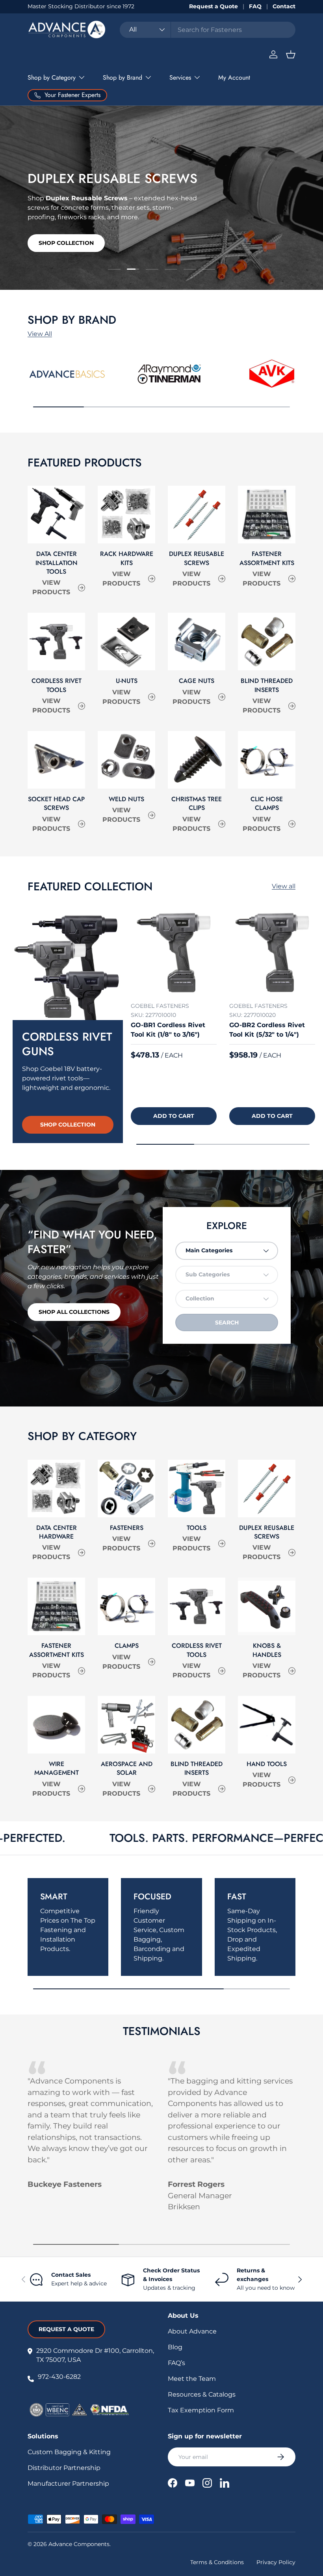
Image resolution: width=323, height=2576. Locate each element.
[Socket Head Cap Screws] (56, 760)
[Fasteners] (126, 1489)
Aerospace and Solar (127, 1768)
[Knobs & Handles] (267, 1606)
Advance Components (79, 2544)
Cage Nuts (197, 681)
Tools (197, 1528)
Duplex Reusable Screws (197, 558)
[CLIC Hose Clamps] (267, 760)
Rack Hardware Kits (127, 558)
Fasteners (127, 1528)
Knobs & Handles (267, 1650)
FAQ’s (176, 2363)
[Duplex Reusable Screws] (197, 515)
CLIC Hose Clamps (267, 803)
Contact (284, 6)
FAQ (255, 6)
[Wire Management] (56, 1725)
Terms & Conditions (217, 2562)
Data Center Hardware (57, 1532)
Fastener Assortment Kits (267, 558)
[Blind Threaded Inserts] (267, 642)
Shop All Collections (74, 1312)
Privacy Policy (276, 2562)
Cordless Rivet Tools (57, 685)
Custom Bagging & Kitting (69, 2452)
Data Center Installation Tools (57, 563)
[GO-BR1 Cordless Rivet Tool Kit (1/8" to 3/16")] (174, 953)
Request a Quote (213, 6)
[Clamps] (126, 1606)
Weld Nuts (126, 799)
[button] (291, 54)
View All (40, 334)
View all (284, 886)
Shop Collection (66, 245)
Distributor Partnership (64, 2468)
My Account (234, 77)
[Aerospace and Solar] (126, 1725)
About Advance (192, 2331)
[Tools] (197, 1489)
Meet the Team (192, 2379)
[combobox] (208, 30)
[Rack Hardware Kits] (126, 515)
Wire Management (57, 1768)
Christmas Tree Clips (197, 803)
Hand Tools (267, 1764)
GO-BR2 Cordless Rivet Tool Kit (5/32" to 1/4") (267, 1030)
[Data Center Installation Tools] (56, 515)
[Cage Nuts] (197, 642)
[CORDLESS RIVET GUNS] (68, 965)
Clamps (127, 1646)
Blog (175, 2347)
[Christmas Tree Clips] (197, 760)
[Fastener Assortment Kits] (267, 515)
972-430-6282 (59, 2377)
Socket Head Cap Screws (56, 803)
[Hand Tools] (267, 1725)
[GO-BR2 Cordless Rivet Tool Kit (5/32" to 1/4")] (272, 953)
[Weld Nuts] (126, 760)
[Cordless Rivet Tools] (56, 642)
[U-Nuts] (126, 642)
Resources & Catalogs (202, 2394)
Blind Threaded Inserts (267, 685)
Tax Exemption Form (201, 2410)
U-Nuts (127, 681)
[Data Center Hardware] (56, 1489)
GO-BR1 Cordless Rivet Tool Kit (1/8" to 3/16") (168, 1030)
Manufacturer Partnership (68, 2484)
